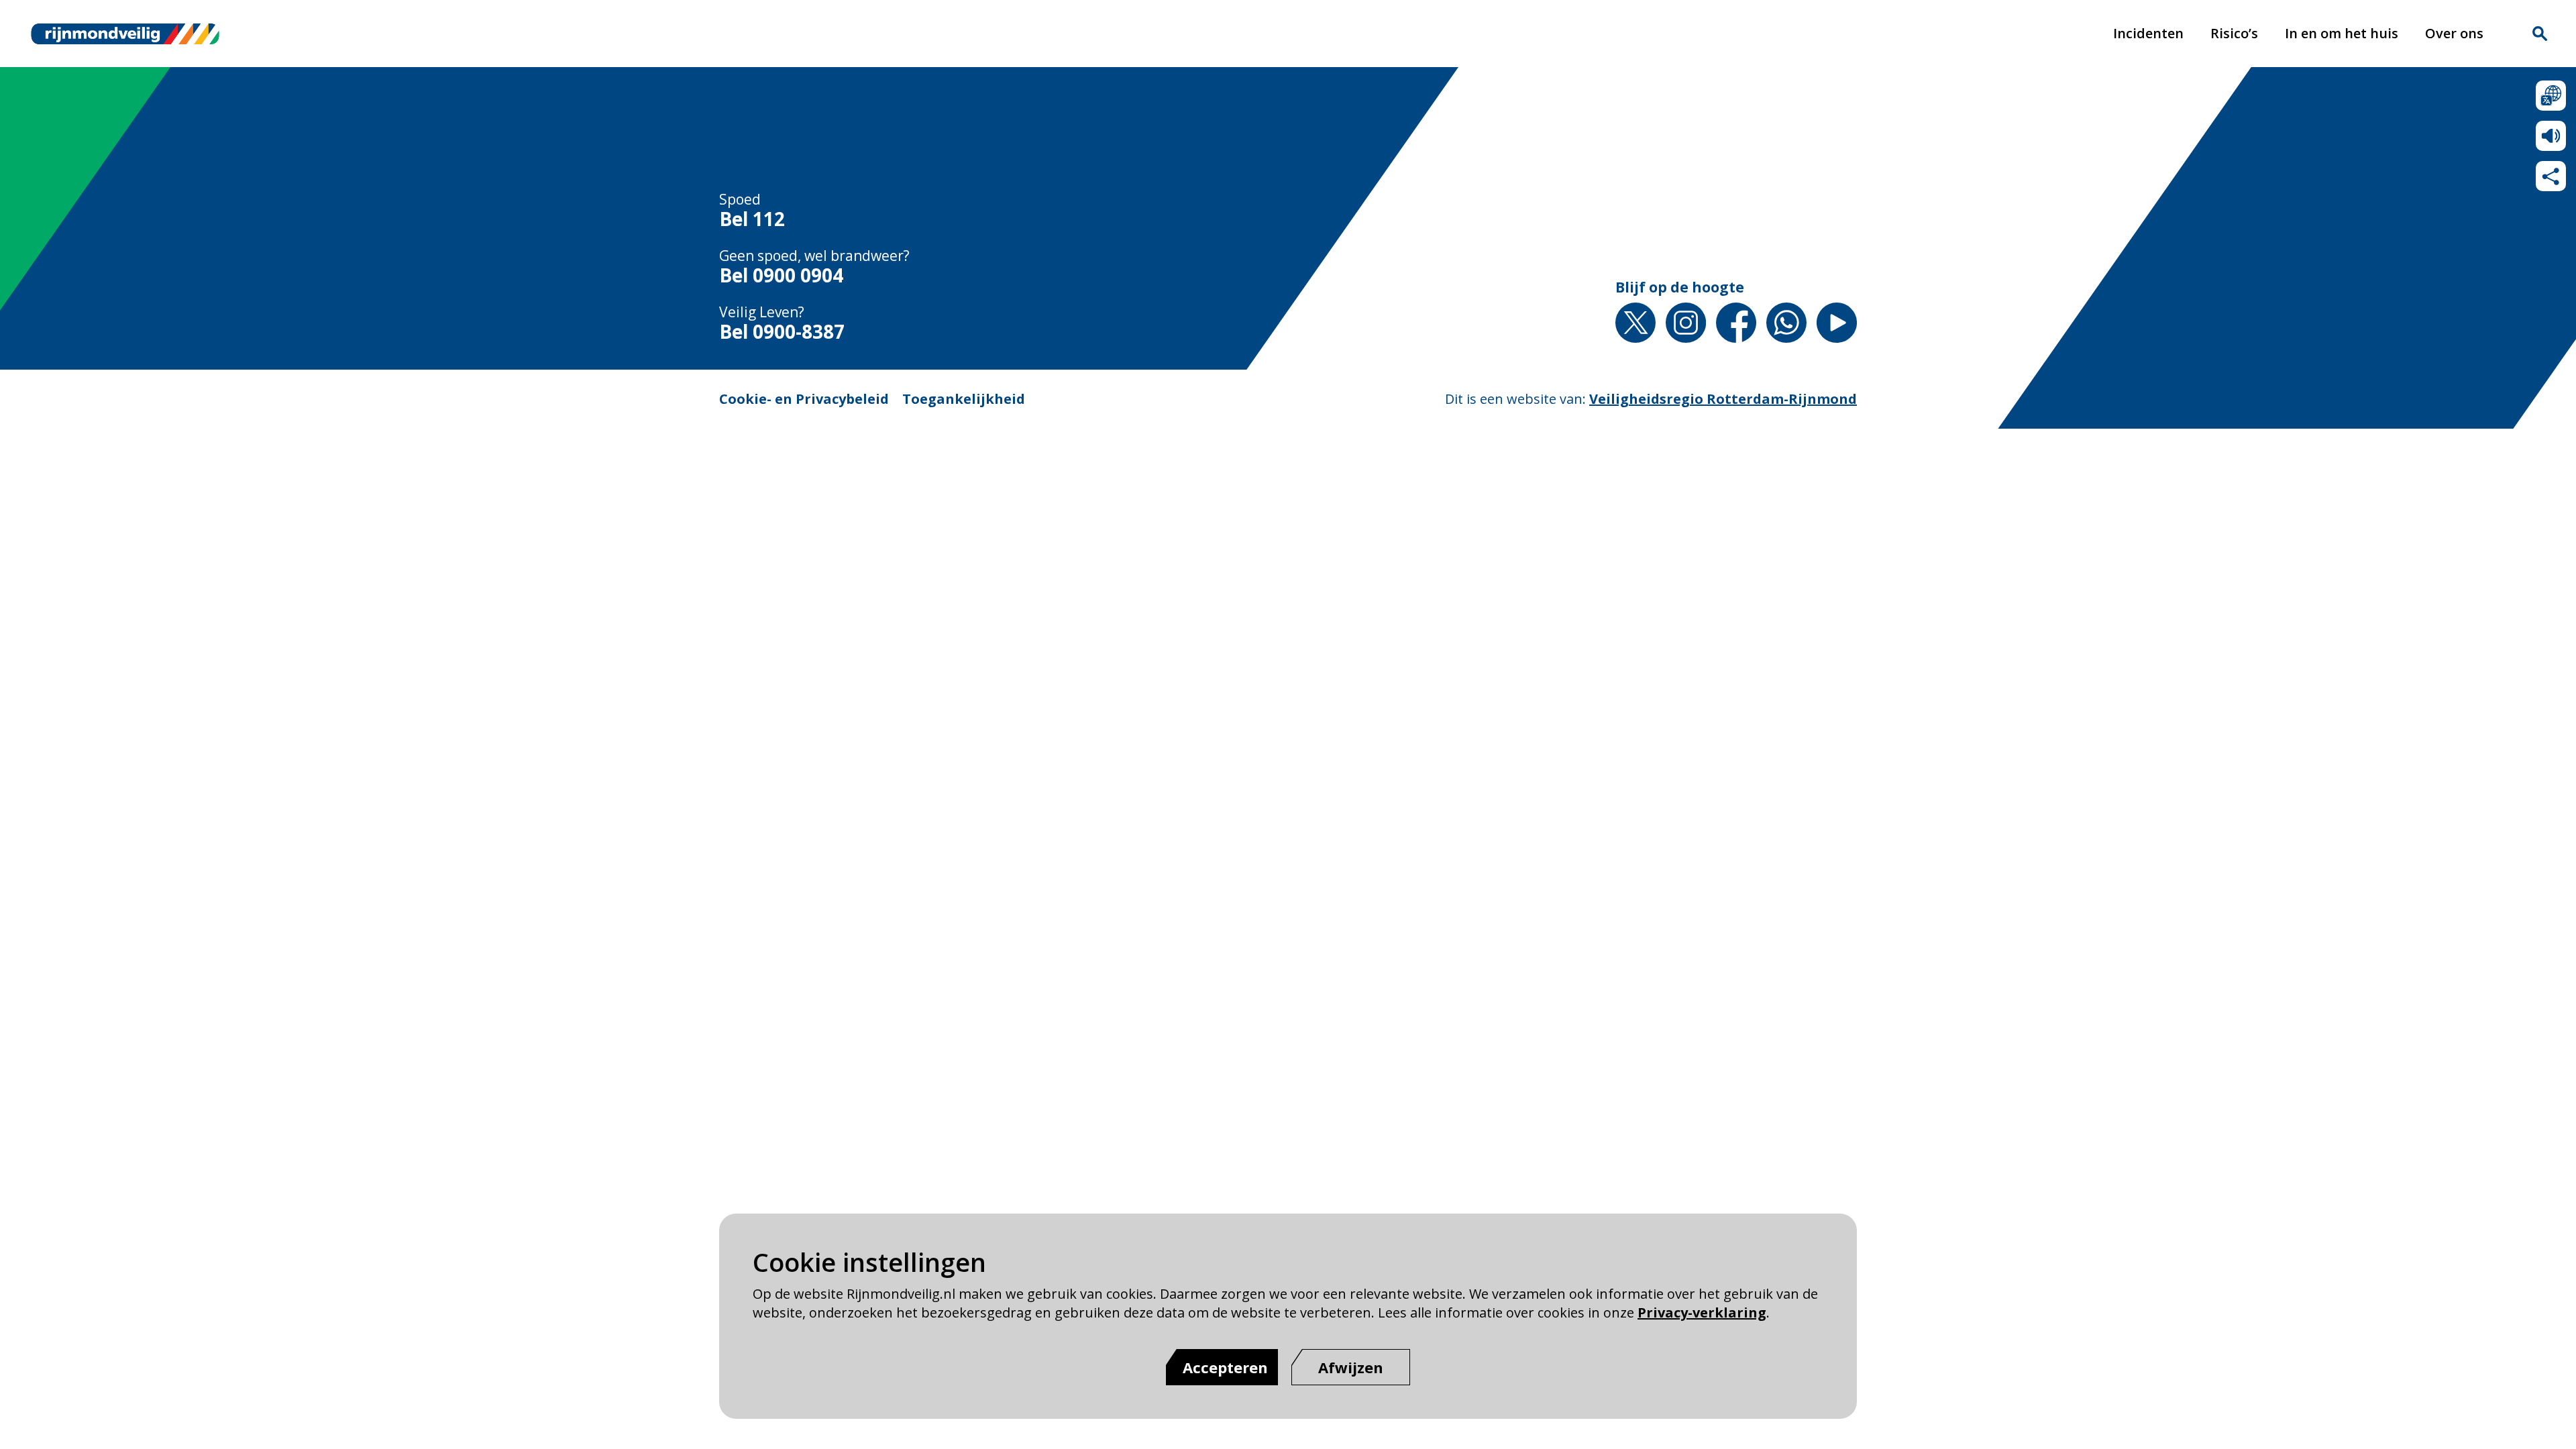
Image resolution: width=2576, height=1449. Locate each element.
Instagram (1686, 323)
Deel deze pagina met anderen (2551, 176)
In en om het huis (2342, 33)
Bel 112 (752, 219)
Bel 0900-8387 (782, 332)
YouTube (1837, 323)
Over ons (2454, 33)
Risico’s (2234, 33)
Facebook (1736, 323)
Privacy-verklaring (1702, 1312)
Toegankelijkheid (964, 399)
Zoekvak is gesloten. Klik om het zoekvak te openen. (2540, 34)
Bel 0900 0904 (781, 276)
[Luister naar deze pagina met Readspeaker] (2551, 136)
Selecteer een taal (2551, 96)
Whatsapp (1786, 323)
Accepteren (1225, 1367)
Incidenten (2148, 33)
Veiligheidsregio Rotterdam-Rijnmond (1723, 399)
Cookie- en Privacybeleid (804, 399)
